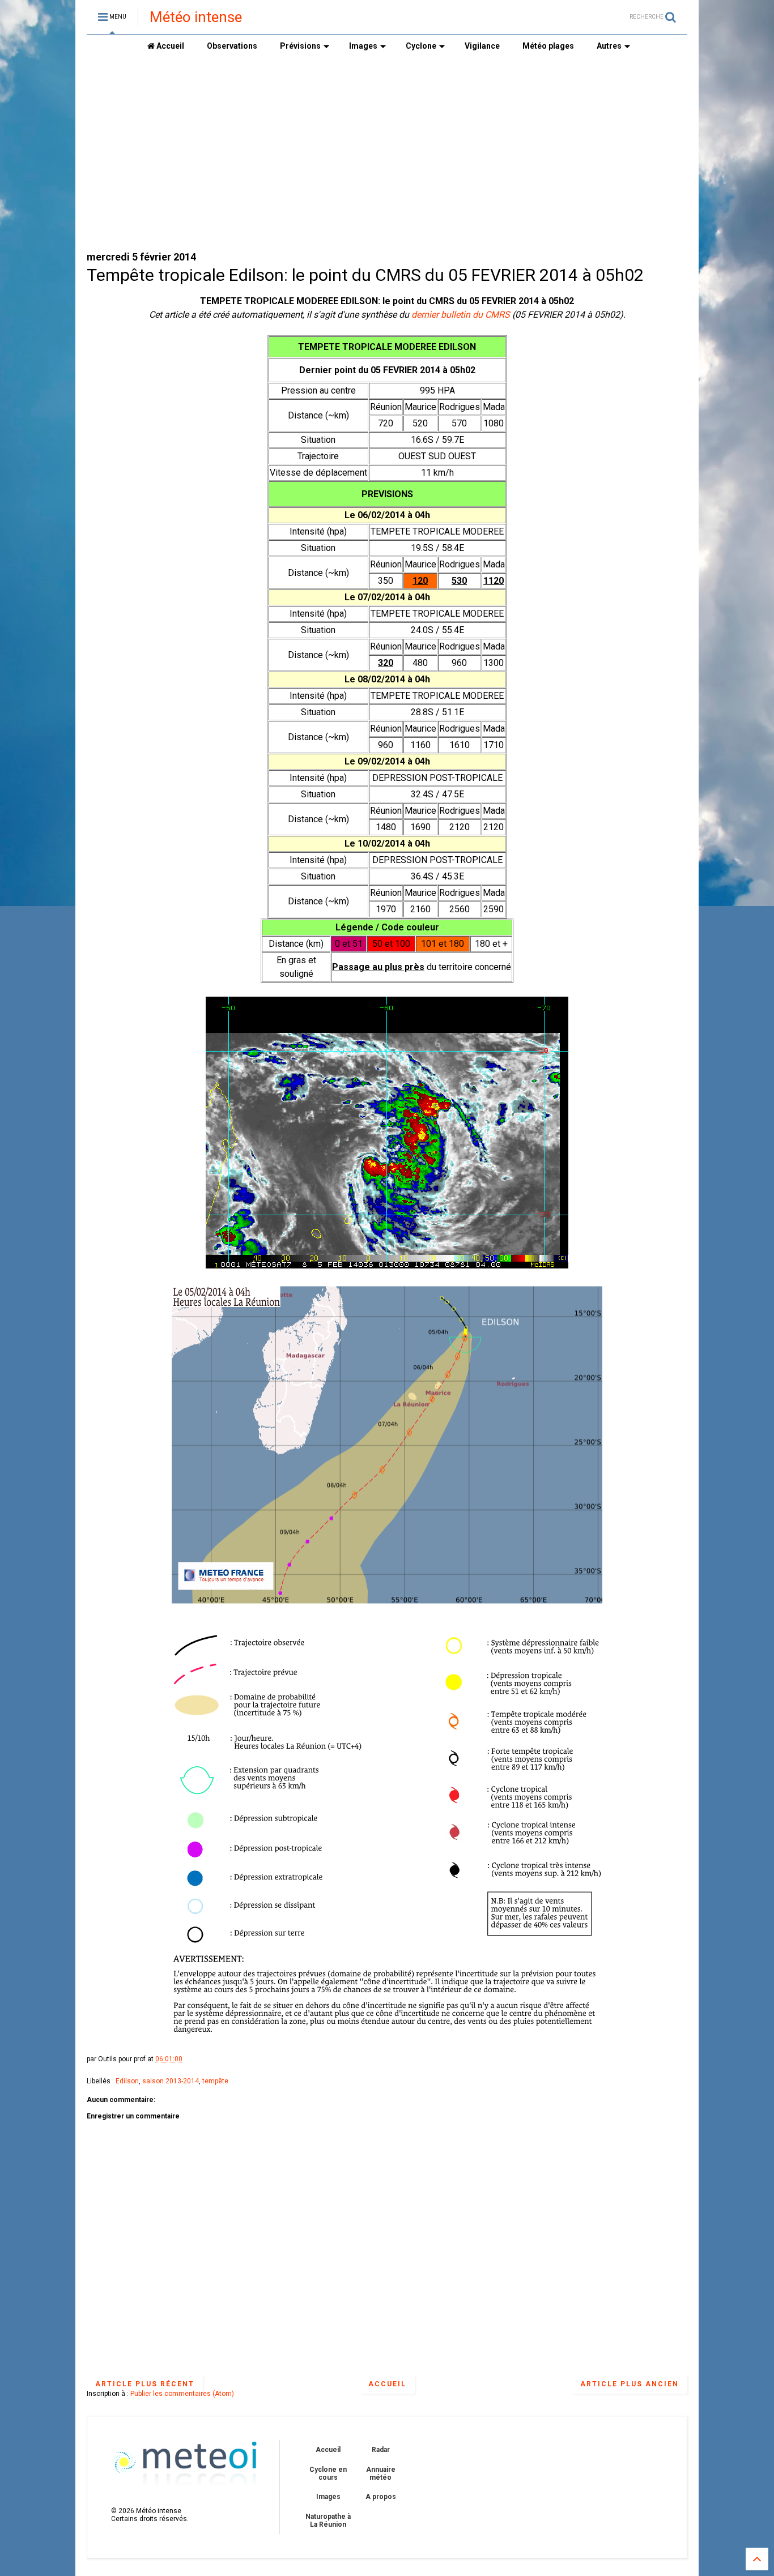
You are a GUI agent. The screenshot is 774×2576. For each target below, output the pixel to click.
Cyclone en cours (328, 2474)
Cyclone (421, 46)
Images (363, 46)
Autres (609, 46)
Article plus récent (145, 2384)
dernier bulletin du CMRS (461, 315)
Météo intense (196, 17)
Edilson (127, 2081)
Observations (232, 46)
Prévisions (300, 46)
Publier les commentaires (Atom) (182, 2394)
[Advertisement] (387, 153)
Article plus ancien (630, 2384)
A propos (381, 2497)
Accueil (169, 46)
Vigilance (482, 46)
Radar (381, 2450)
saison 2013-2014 (171, 2081)
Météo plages (548, 46)
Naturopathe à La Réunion (328, 2521)
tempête (215, 2081)
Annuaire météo (381, 2474)
